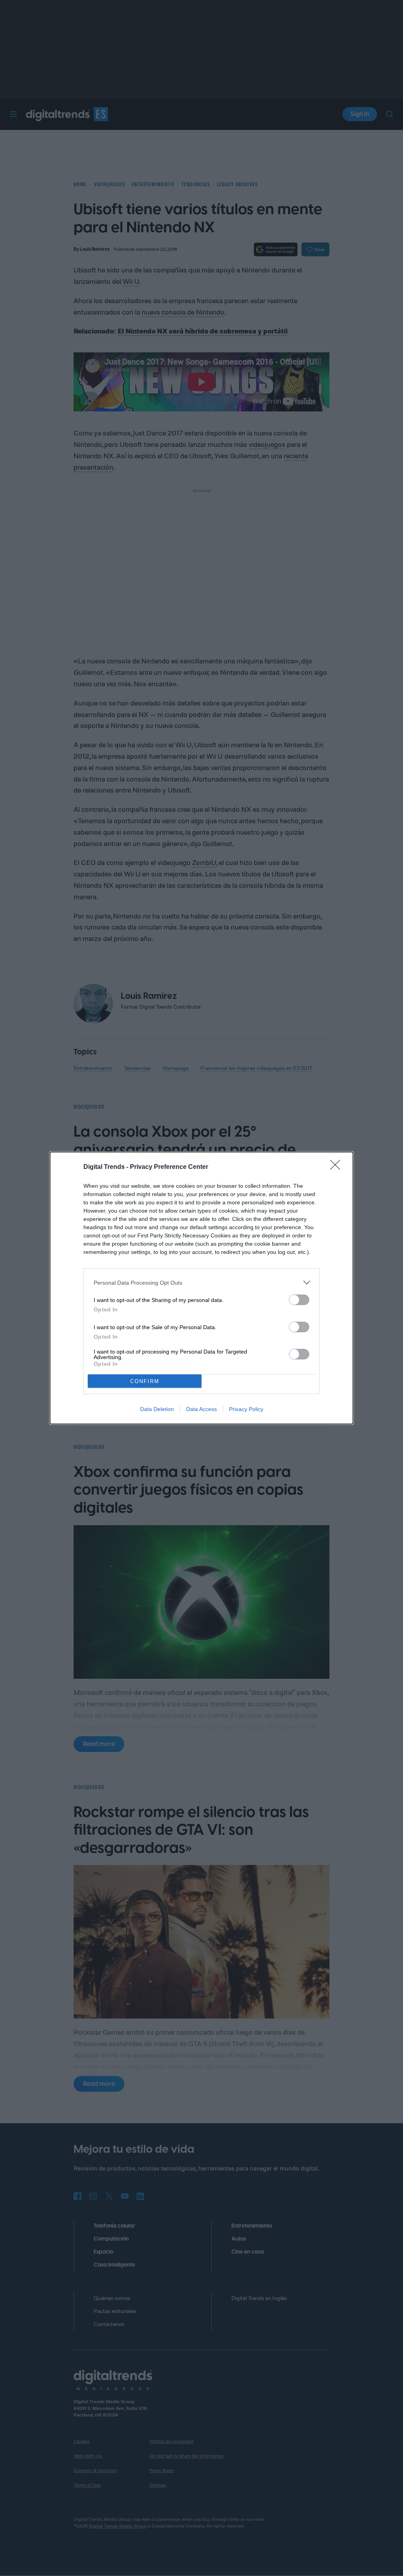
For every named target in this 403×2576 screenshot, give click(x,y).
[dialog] (201, 1288)
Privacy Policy (246, 1409)
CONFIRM (145, 1381)
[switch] (299, 1300)
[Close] (338, 1167)
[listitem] (201, 1282)
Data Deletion (157, 1409)
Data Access (201, 1409)
